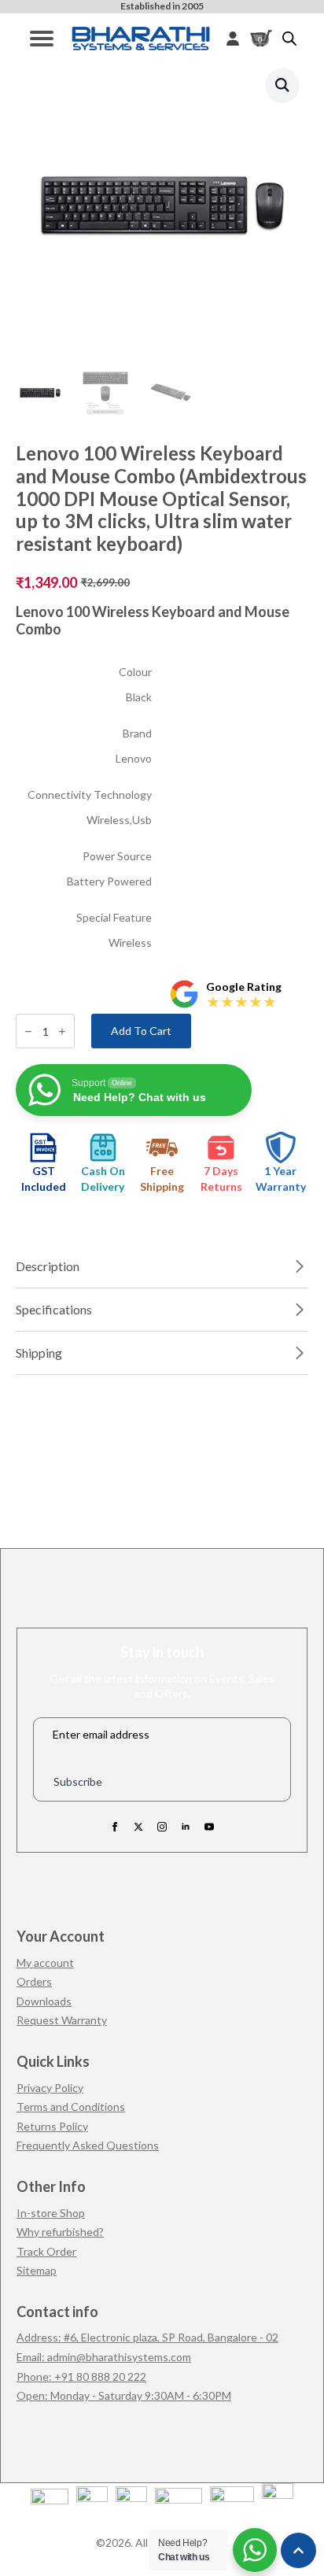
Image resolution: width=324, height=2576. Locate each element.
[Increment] (62, 1031)
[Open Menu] (42, 39)
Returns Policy (52, 2126)
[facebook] (115, 1827)
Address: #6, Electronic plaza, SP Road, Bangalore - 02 (147, 2337)
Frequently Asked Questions (88, 2145)
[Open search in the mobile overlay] (289, 38)
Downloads (44, 2001)
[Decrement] (28, 1031)
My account (45, 1962)
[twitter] (138, 1827)
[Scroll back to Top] (298, 2550)
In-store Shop (51, 2213)
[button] (282, 85)
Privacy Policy (50, 2088)
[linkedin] (186, 1827)
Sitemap (37, 2270)
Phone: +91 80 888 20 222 (81, 2376)
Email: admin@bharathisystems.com (104, 2357)
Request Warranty (62, 2020)
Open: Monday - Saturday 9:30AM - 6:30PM (124, 2395)
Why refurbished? (60, 2232)
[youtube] (209, 1827)
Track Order (46, 2251)
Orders (34, 1981)
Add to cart (141, 1031)
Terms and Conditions (71, 2107)
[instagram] (162, 1827)
